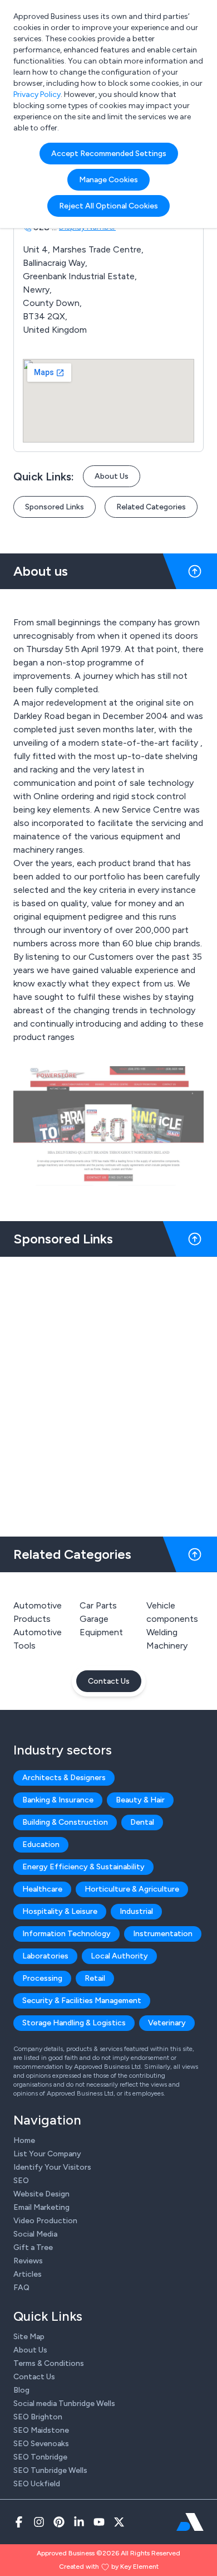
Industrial (136, 1911)
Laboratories (45, 1956)
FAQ (21, 2288)
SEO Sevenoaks (41, 2444)
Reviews (28, 2261)
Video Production (45, 2221)
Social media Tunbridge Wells (64, 2404)
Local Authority (119, 1956)
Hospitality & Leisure (60, 1911)
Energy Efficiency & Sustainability (83, 1867)
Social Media (35, 2234)
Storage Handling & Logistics (74, 2023)
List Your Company (47, 2154)
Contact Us (109, 1681)
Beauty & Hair (140, 1800)
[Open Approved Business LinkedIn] (79, 2522)
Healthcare (42, 1889)
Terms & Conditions (49, 2363)
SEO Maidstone (41, 2430)
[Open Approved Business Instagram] (39, 2522)
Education (41, 1844)
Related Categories (151, 507)
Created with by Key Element (109, 2567)
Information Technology (66, 1934)
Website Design (41, 2194)
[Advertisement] (108, 1392)
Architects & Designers (64, 1778)
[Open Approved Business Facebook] (19, 2522)
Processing (42, 1978)
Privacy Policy (37, 94)
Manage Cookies (108, 180)
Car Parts (98, 1605)
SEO (21, 2181)
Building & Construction (65, 1822)
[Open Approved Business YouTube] (99, 2522)
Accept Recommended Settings (109, 154)
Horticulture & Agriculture (132, 1889)
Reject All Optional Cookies (108, 206)
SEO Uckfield (37, 2484)
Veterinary (167, 2023)
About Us (112, 476)
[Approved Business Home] (190, 2522)
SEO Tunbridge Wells (50, 2470)
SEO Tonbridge (40, 2457)
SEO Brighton (38, 2417)
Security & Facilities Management (82, 2001)
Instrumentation (163, 1934)
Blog (21, 2390)
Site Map (29, 2337)
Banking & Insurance (58, 1800)
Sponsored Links (55, 507)
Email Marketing (41, 2207)
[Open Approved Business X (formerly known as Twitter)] (119, 2522)
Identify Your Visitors (52, 2167)
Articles (28, 2274)
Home (24, 2140)
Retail (95, 1978)
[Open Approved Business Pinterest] (59, 2522)
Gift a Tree (33, 2247)
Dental (142, 1822)
